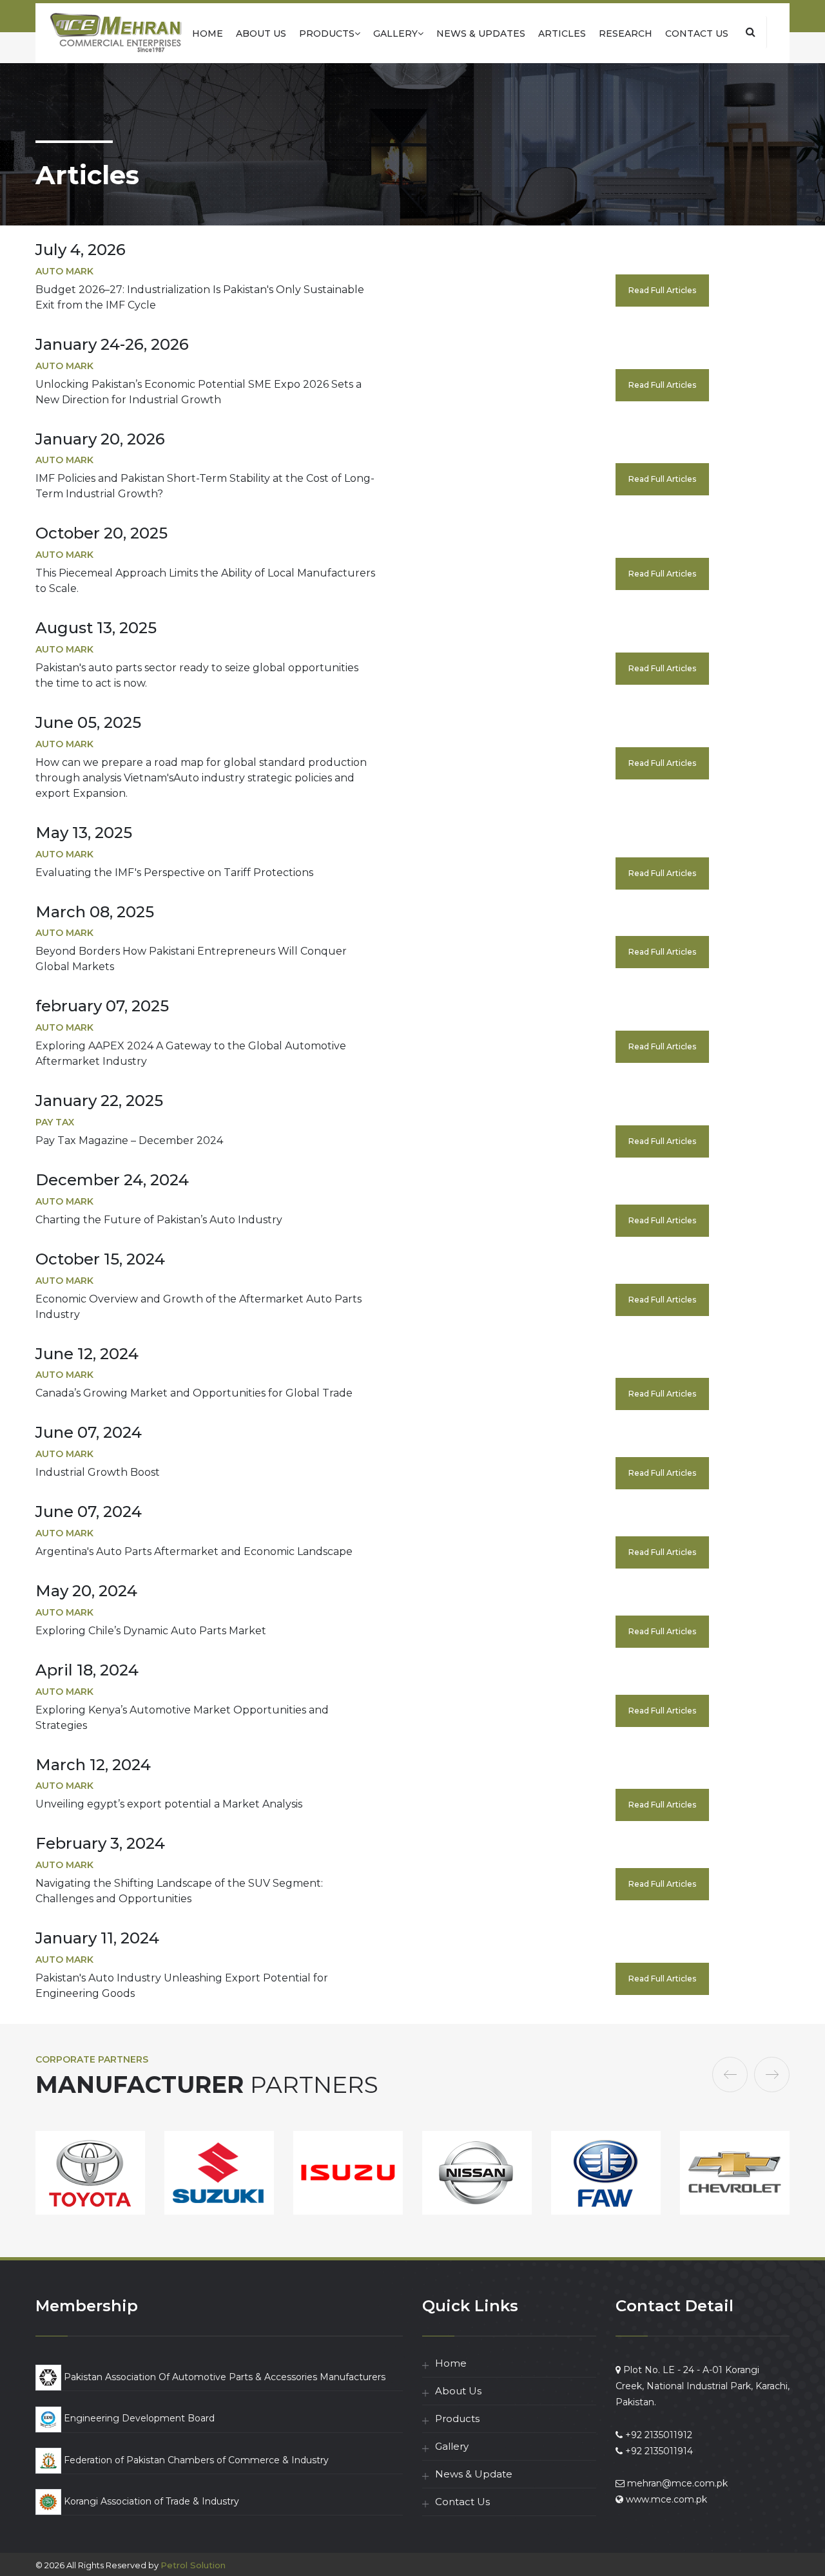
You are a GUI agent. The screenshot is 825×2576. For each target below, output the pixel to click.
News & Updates (481, 33)
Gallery (395, 33)
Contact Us (697, 33)
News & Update (474, 2474)
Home (208, 33)
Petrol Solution (193, 2565)
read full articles (662, 290)
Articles (562, 33)
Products (327, 33)
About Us (261, 33)
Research (626, 33)
